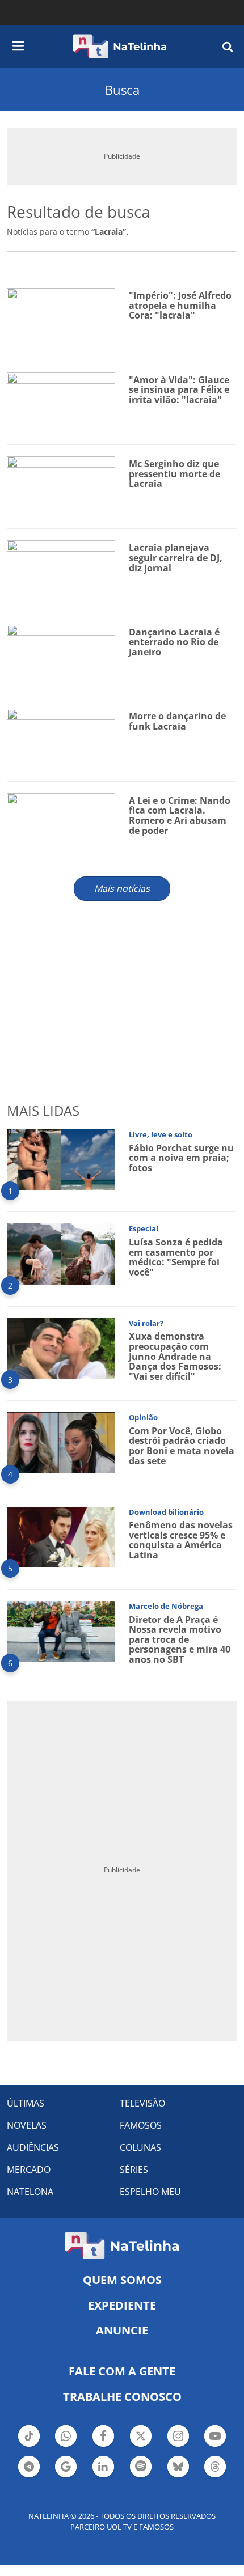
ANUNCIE (122, 2330)
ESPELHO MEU (150, 2192)
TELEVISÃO (142, 2103)
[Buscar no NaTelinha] (228, 46)
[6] (61, 1631)
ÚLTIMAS (26, 2103)
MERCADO (29, 2170)
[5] (61, 1536)
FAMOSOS (141, 2125)
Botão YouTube (215, 2446)
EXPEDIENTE (122, 2305)
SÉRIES (134, 2170)
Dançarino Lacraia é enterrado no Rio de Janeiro (174, 642)
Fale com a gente (122, 2371)
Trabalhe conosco (122, 2397)
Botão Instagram (178, 2446)
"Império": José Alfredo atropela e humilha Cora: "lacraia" (180, 305)
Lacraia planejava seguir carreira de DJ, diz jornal (176, 558)
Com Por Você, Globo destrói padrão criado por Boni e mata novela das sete (182, 1446)
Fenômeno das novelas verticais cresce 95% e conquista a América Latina (181, 1540)
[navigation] (18, 44)
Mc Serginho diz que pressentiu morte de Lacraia (174, 474)
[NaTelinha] (120, 46)
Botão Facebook (103, 2446)
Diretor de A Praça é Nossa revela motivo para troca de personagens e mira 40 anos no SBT (180, 1639)
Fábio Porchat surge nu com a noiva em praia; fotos (181, 1158)
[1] (61, 1158)
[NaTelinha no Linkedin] (103, 2467)
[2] (61, 1253)
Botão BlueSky (178, 2476)
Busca (122, 90)
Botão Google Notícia (66, 2476)
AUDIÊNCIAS (33, 2147)
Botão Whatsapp (66, 2446)
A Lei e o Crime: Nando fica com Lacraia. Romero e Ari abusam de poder (180, 815)
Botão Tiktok (29, 2446)
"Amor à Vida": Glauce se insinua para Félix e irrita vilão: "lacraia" (179, 390)
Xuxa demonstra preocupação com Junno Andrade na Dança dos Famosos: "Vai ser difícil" (175, 1356)
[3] (61, 1347)
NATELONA (30, 2192)
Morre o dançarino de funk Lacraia (177, 721)
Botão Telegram (29, 2476)
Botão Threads (215, 2476)
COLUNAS (140, 2147)
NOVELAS (27, 2125)
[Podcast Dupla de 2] (141, 2467)
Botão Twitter (141, 2446)
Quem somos (122, 2280)
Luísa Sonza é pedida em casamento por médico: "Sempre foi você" (176, 1257)
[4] (61, 1442)
